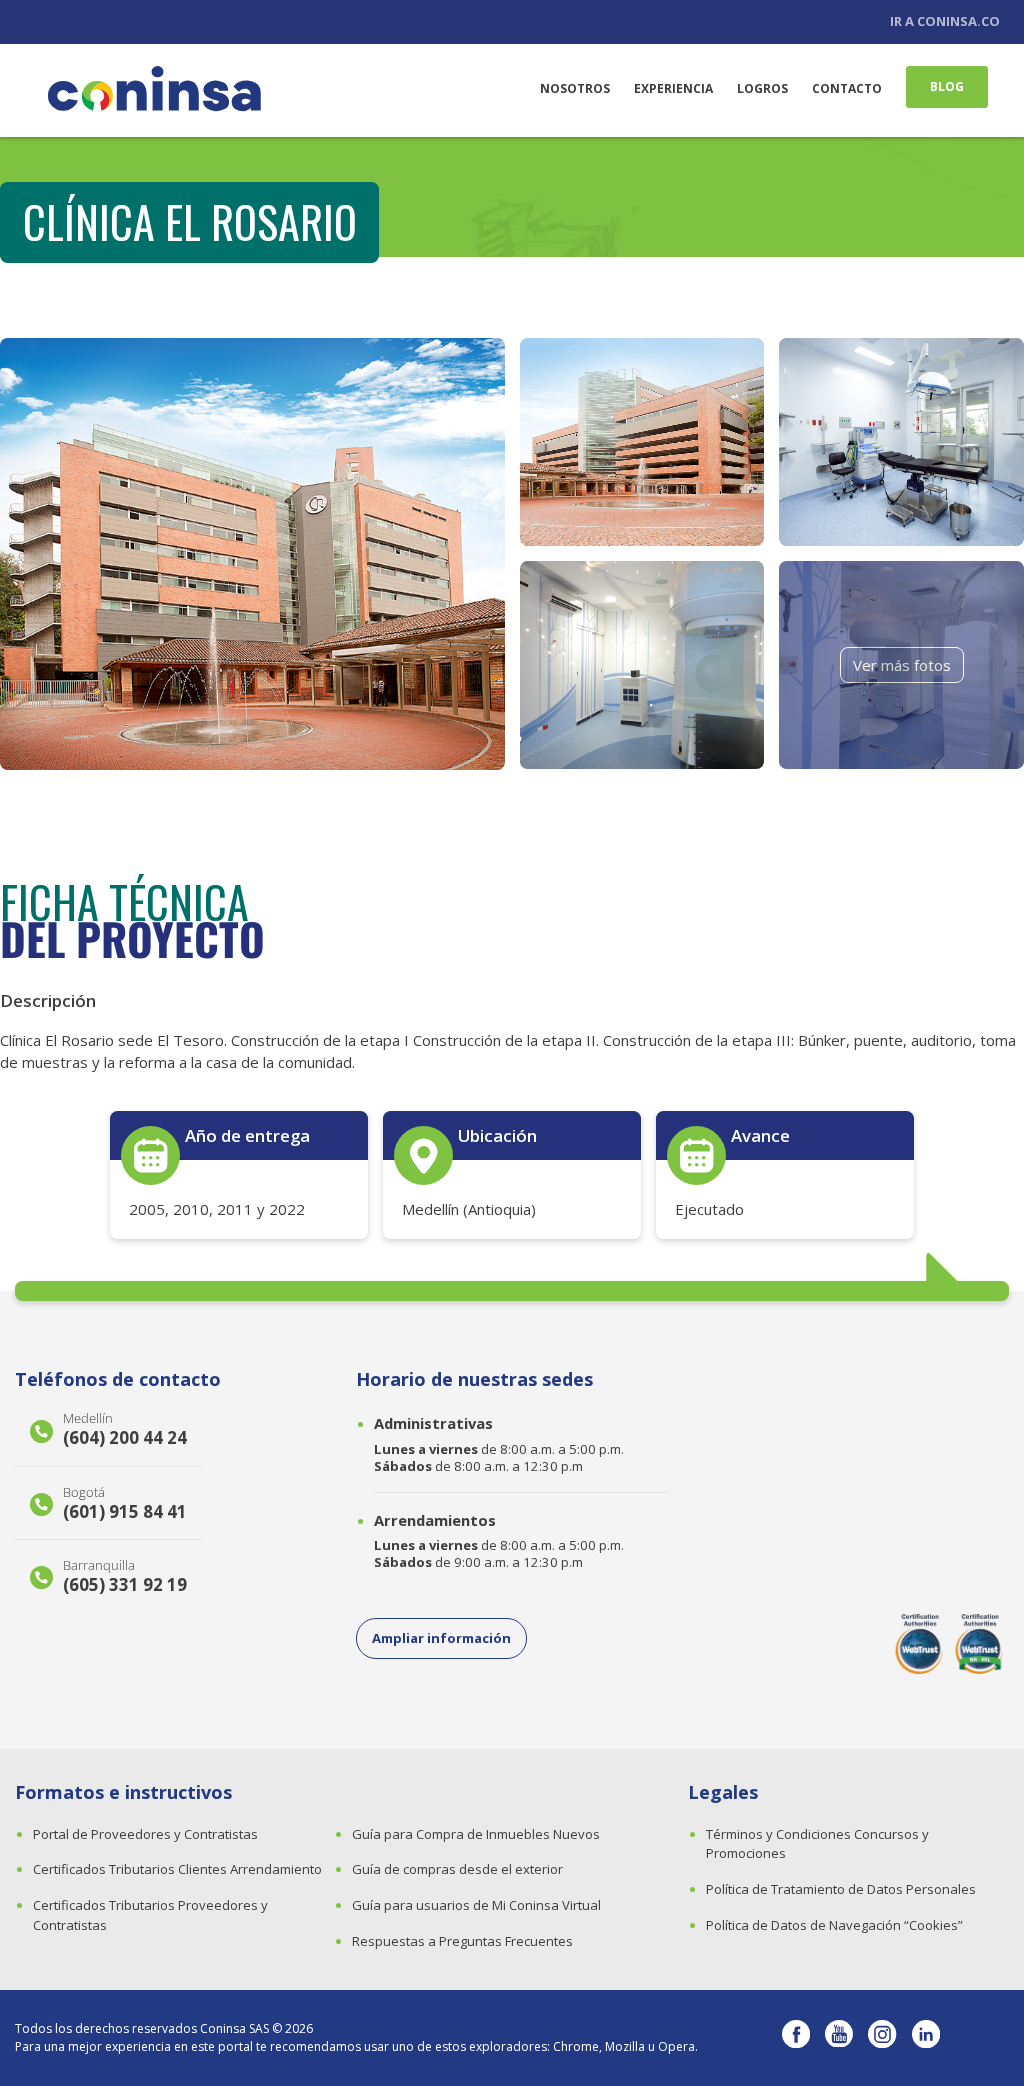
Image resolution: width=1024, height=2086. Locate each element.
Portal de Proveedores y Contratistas (145, 1834)
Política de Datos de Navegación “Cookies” (834, 1925)
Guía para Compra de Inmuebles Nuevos (476, 1834)
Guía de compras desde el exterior (457, 1869)
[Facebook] (796, 2038)
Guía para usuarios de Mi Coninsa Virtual (476, 1905)
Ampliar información (441, 1638)
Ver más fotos (902, 665)
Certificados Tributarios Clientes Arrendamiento (177, 1869)
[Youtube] (839, 2038)
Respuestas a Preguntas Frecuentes (462, 1941)
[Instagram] (882, 2038)
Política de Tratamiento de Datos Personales (841, 1889)
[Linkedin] (926, 2038)
